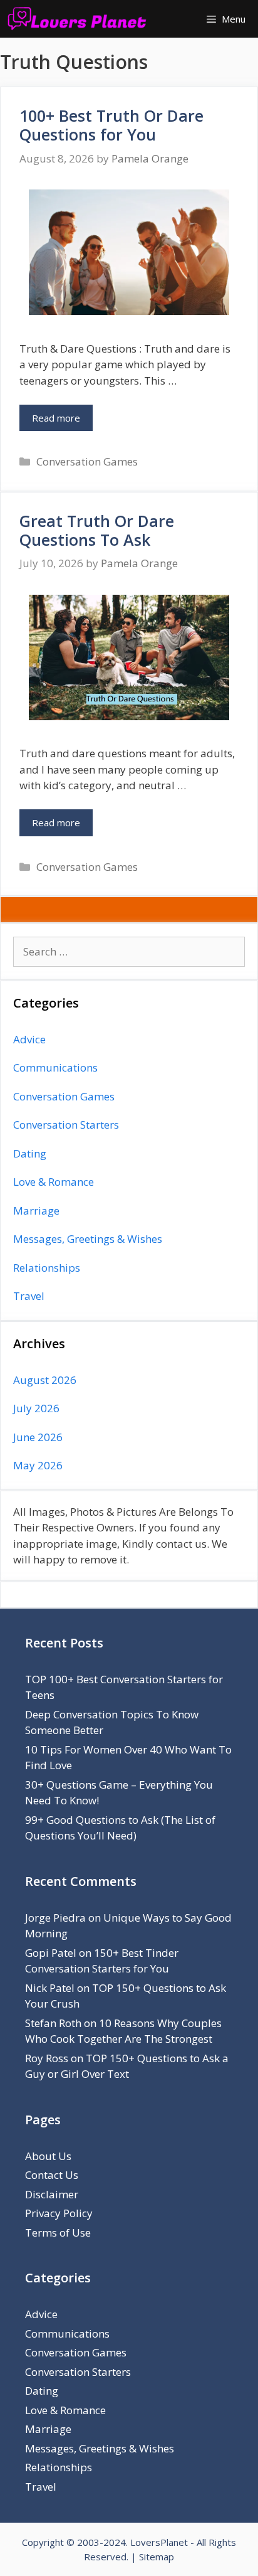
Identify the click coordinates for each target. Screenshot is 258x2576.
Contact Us (52, 2175)
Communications (55, 1067)
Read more (56, 418)
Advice (29, 1039)
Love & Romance (54, 1182)
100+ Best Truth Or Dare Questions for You (111, 125)
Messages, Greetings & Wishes (88, 1239)
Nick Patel (50, 1988)
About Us (48, 2156)
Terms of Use (58, 2233)
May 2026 (38, 1465)
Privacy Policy (59, 2213)
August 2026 (45, 1380)
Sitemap (157, 2557)
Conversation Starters (66, 1125)
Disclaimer (52, 2194)
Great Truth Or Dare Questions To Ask (97, 530)
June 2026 (38, 1437)
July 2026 (36, 1408)
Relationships (47, 1268)
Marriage (36, 1211)
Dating (30, 1153)
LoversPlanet (159, 2542)
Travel (29, 1296)
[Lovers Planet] (80, 19)
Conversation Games (87, 461)
